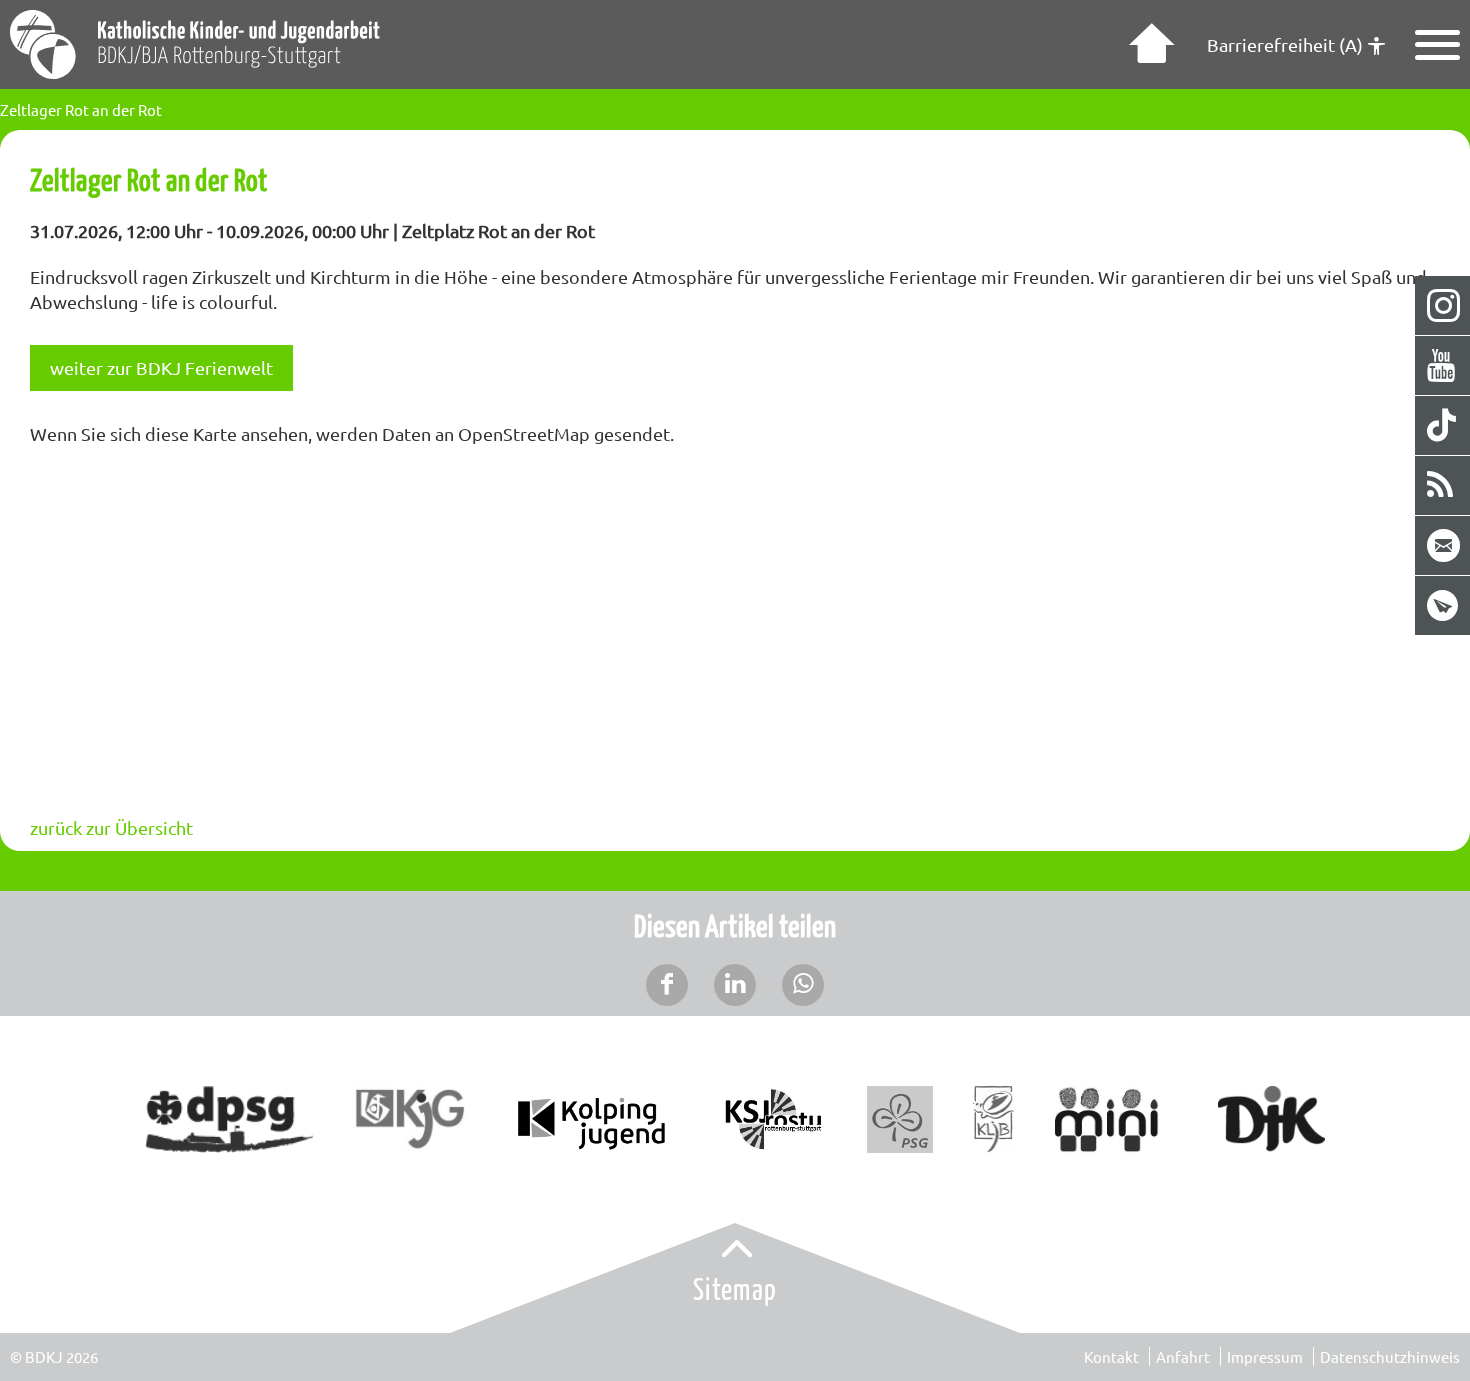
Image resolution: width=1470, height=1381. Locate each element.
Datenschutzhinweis (1390, 1356)
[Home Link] (1149, 45)
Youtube (1443, 365)
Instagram (1443, 305)
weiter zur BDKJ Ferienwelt (161, 367)
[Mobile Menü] (1437, 45)
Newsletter (1443, 605)
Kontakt (1111, 1356)
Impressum (1265, 1356)
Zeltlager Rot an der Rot (81, 109)
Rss (1443, 485)
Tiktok (1443, 425)
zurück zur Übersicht (111, 827)
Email (1443, 545)
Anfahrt (1183, 1356)
